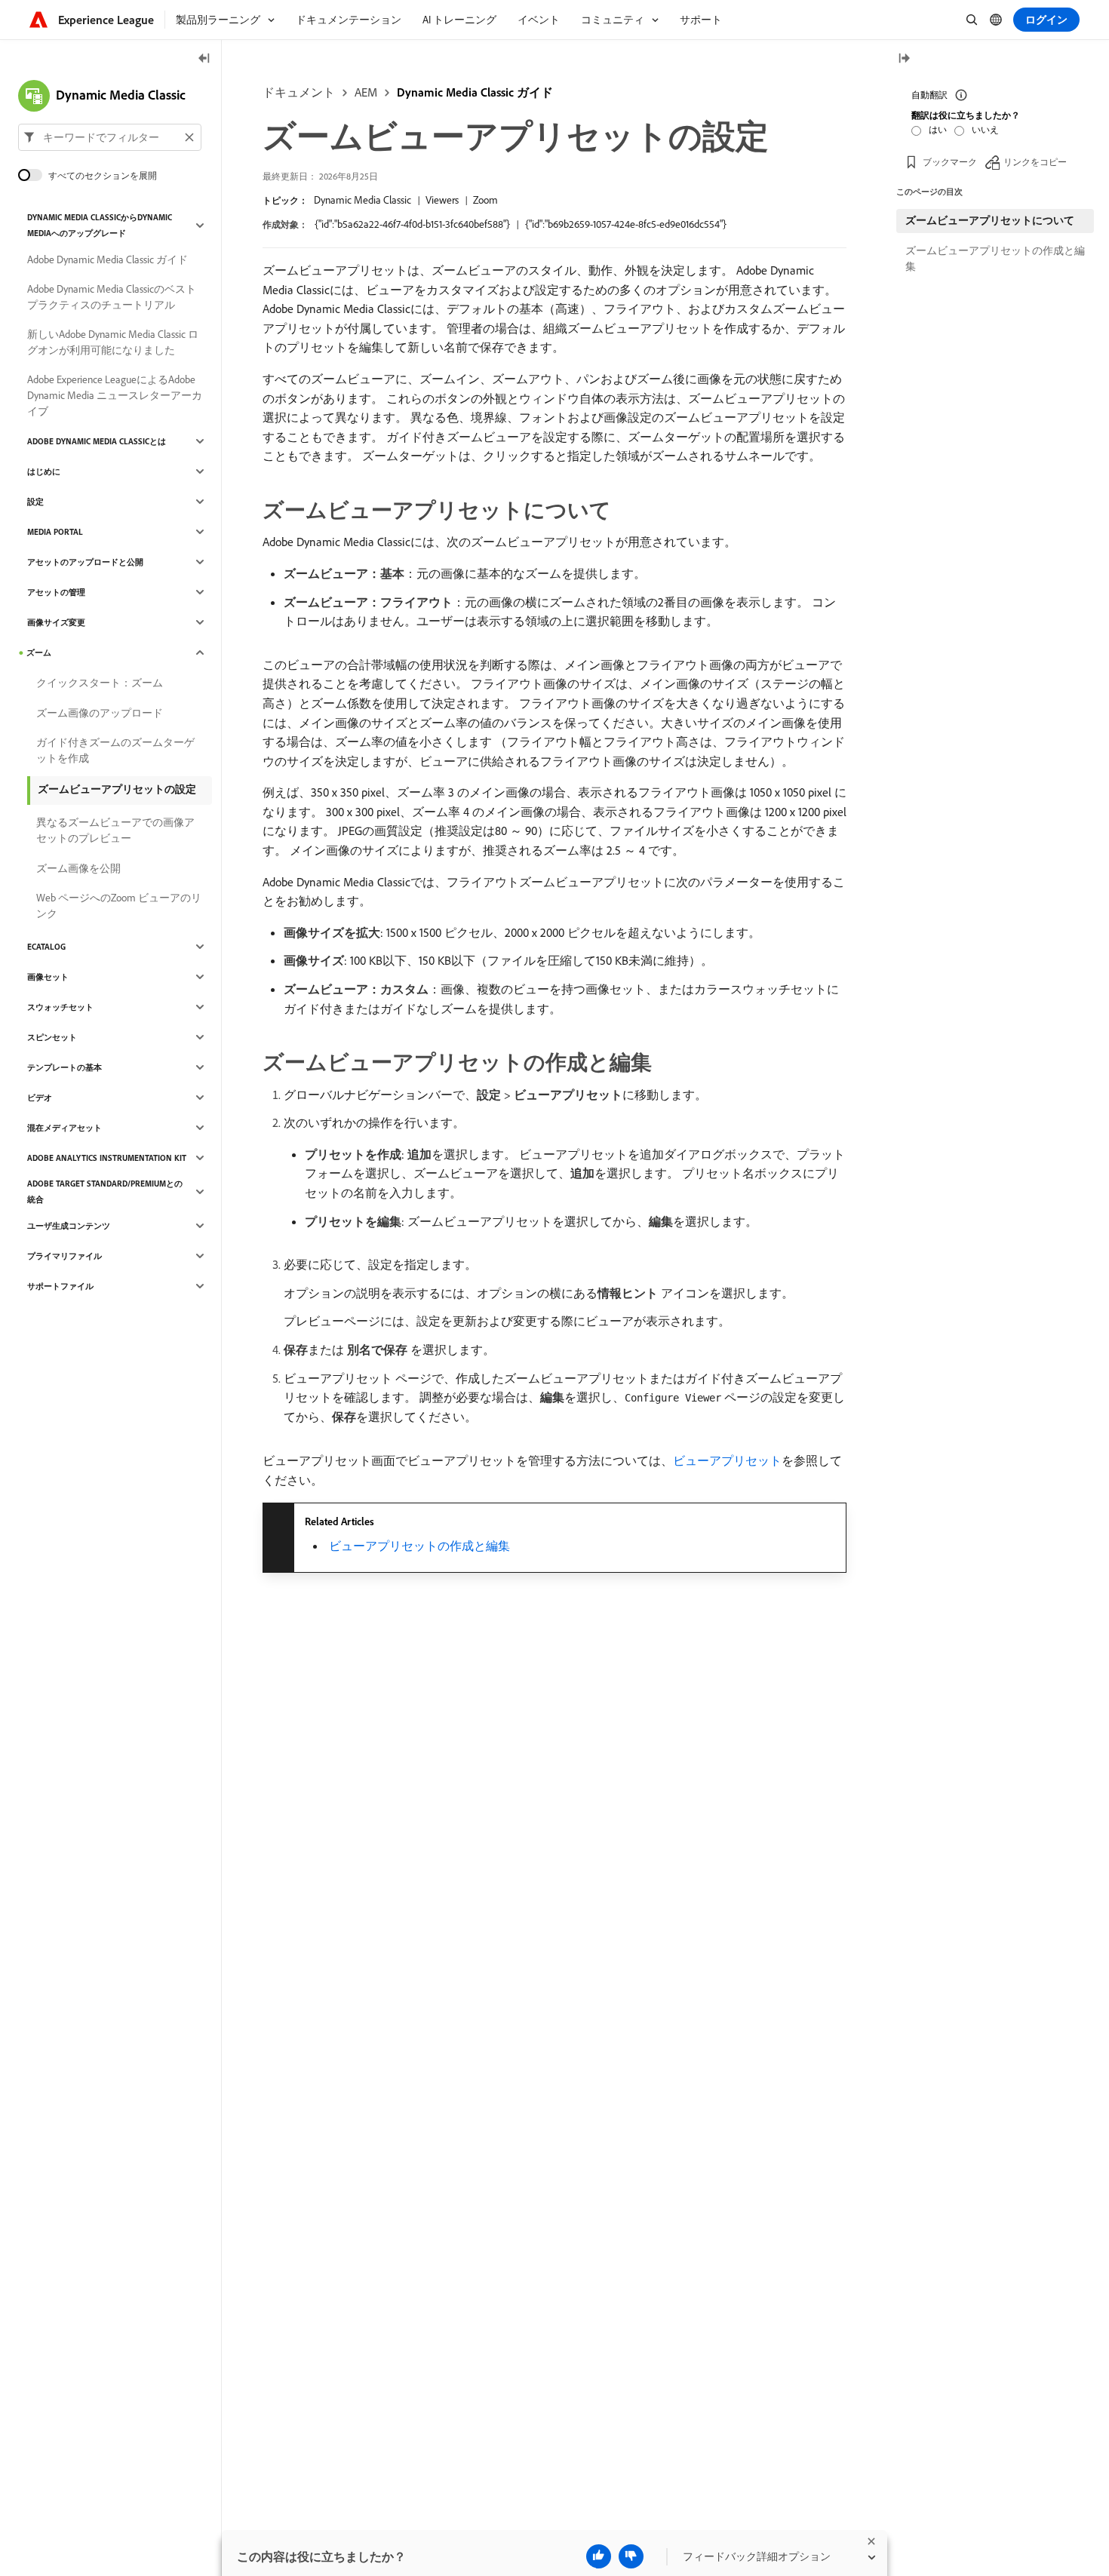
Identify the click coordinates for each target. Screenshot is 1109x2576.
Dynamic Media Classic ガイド (475, 92)
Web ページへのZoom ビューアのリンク (119, 906)
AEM (366, 92)
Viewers (442, 200)
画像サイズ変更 (56, 622)
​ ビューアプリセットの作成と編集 (418, 1546)
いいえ (985, 129)
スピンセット (52, 1037)
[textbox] (110, 137)
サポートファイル (60, 1286)
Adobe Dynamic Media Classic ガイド (108, 259)
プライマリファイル (65, 1256)
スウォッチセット (60, 1007)
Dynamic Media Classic (362, 200)
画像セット (48, 977)
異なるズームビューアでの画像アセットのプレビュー (115, 830)
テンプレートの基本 (65, 1067)
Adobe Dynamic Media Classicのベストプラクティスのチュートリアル (112, 297)
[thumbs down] (631, 2556)
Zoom (485, 200)
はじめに (44, 471)
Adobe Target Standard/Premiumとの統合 (105, 1191)
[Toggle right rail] (904, 59)
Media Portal (55, 532)
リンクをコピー (1035, 162)
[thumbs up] (599, 2556)
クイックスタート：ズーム (100, 683)
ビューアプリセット (727, 1460)
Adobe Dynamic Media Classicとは (97, 441)
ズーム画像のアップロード (100, 713)
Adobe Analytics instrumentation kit (107, 1158)
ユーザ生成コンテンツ (69, 1226)
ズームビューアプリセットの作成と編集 (995, 258)
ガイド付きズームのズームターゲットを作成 (115, 750)
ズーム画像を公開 (78, 868)
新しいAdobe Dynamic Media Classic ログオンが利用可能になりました (113, 342)
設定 (35, 502)
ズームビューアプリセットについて (990, 220)
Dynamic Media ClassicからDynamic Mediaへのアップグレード (100, 225)
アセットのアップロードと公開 (85, 562)
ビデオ (40, 1098)
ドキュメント (299, 92)
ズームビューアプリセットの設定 (117, 789)
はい (938, 129)
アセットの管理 (56, 592)
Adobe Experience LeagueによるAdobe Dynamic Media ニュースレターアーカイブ (115, 395)
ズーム (39, 652)
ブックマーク (950, 162)
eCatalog (46, 947)
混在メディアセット (65, 1128)
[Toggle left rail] (204, 59)
